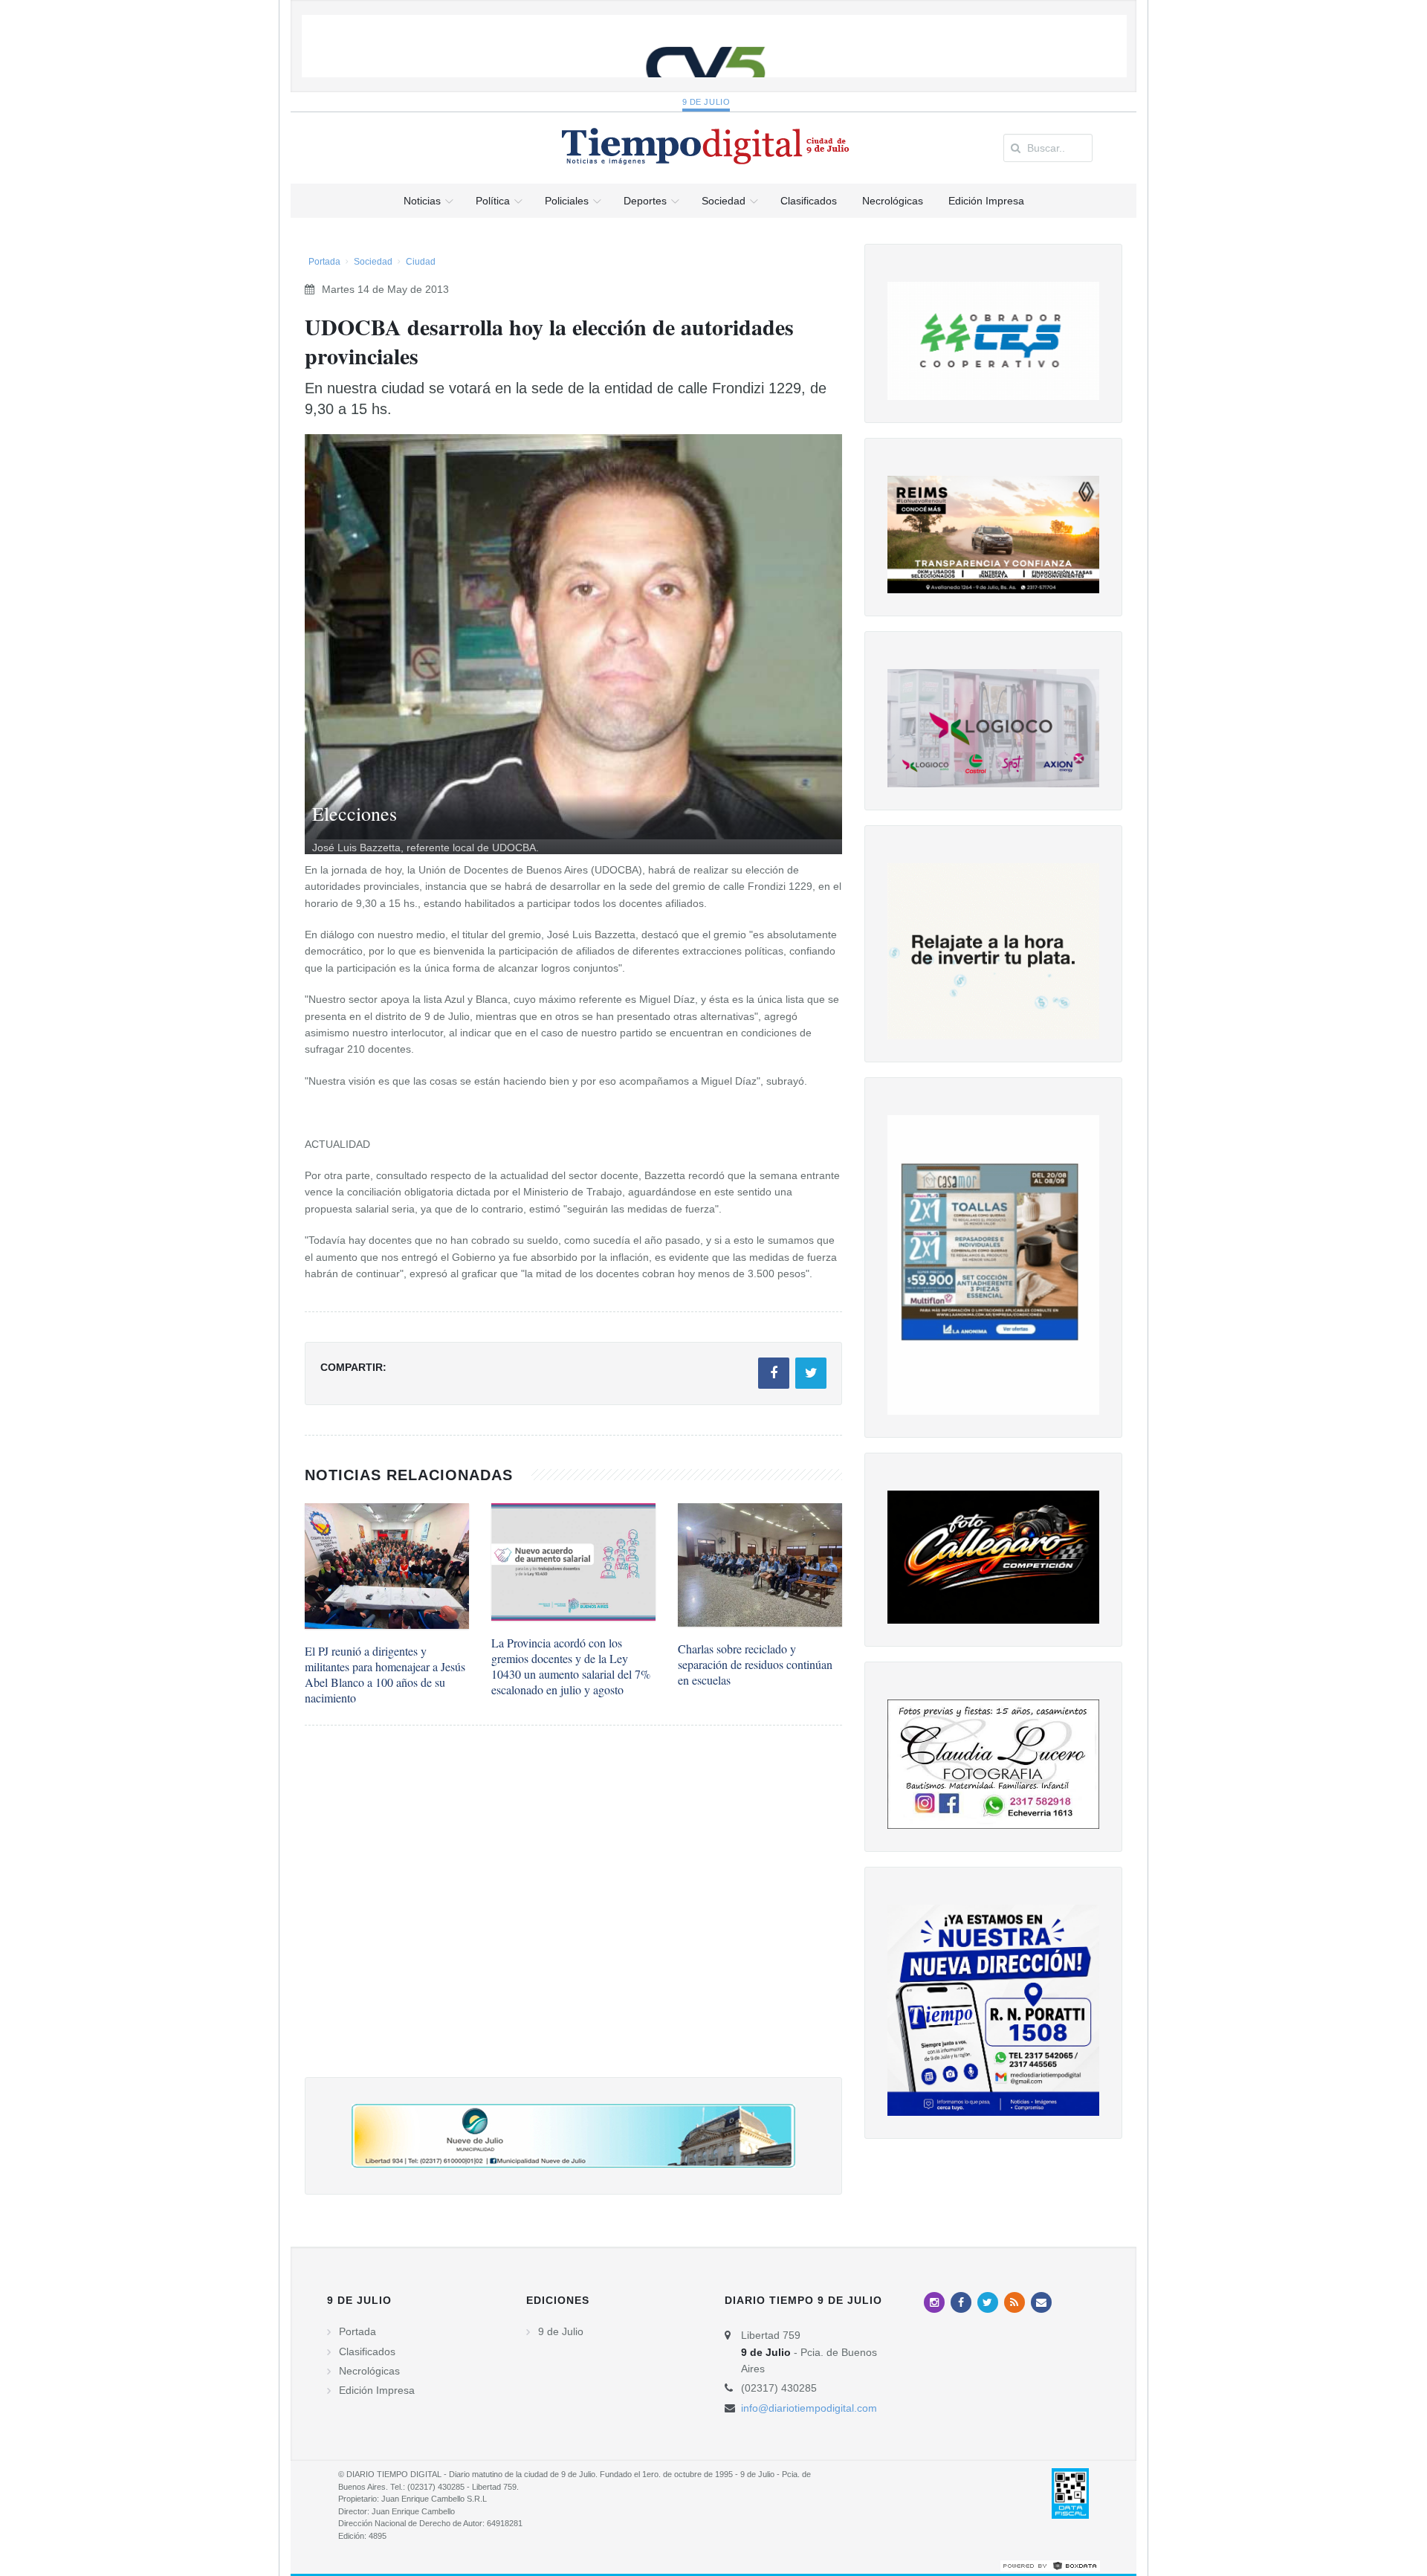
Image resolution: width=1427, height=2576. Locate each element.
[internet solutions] (1050, 2565)
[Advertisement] (573, 1916)
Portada (324, 262)
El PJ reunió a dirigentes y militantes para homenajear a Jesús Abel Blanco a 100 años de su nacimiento (385, 1674)
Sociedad (373, 262)
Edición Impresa (377, 2390)
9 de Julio (706, 102)
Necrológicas (369, 2371)
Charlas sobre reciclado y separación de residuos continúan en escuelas (755, 1664)
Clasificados (367, 2351)
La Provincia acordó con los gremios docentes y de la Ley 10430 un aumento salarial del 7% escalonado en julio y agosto (571, 1666)
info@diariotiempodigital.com (809, 2408)
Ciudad (421, 262)
